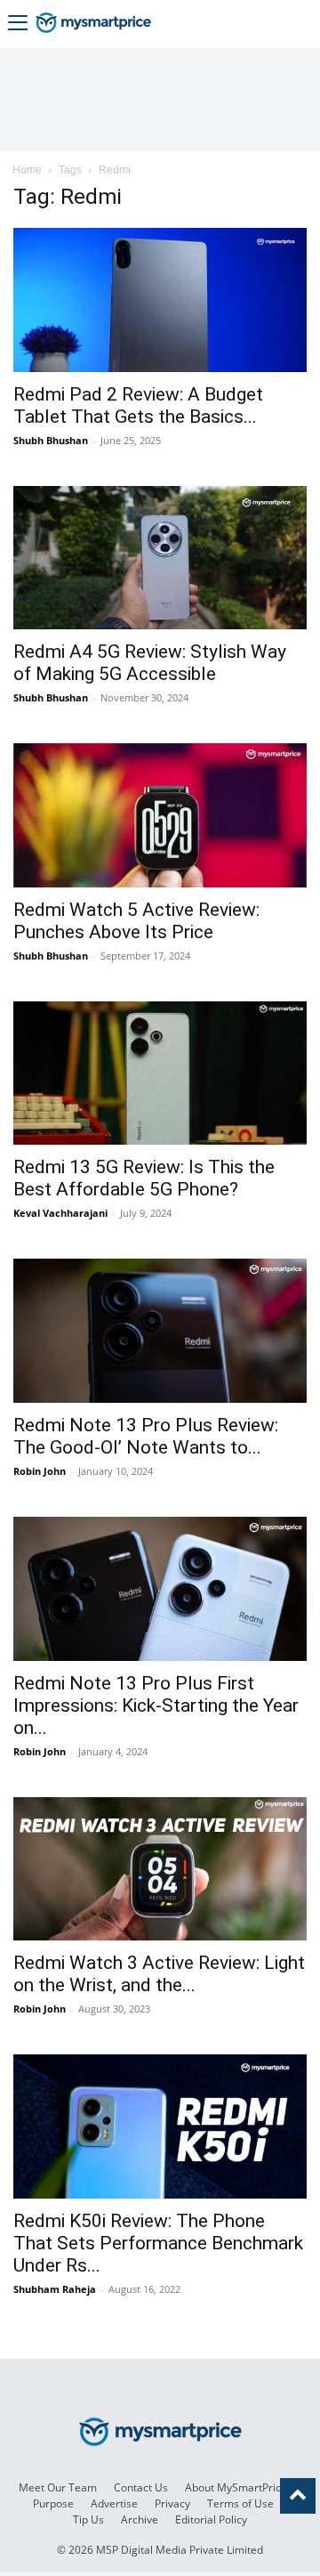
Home (27, 170)
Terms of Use (240, 2503)
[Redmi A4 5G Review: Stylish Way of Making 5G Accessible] (160, 558)
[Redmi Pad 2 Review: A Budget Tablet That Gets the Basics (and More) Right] (160, 300)
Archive (140, 2519)
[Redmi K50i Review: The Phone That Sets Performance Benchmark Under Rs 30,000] (160, 2126)
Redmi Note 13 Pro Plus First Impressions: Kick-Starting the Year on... (156, 1705)
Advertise (114, 2503)
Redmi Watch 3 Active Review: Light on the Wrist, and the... (159, 1974)
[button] (18, 24)
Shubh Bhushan (51, 440)
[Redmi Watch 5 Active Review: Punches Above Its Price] (160, 815)
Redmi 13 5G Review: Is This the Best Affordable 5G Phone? (144, 1178)
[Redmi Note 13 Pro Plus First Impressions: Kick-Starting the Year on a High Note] (160, 1589)
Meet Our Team (58, 2487)
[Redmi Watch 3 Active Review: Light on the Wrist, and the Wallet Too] (160, 1869)
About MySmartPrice (236, 2487)
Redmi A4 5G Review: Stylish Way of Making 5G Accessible (150, 663)
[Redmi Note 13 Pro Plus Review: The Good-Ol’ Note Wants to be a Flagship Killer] (160, 1331)
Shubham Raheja (55, 2289)
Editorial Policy (211, 2519)
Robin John (40, 1471)
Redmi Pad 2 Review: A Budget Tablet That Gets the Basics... (138, 405)
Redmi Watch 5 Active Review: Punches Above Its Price (136, 921)
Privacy (172, 2503)
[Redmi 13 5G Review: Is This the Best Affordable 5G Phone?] (160, 1073)
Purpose (53, 2503)
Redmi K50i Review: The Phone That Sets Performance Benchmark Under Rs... (158, 2243)
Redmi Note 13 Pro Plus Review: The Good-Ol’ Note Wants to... (146, 1436)
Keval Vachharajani (60, 1213)
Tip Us (88, 2519)
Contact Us (141, 2487)
